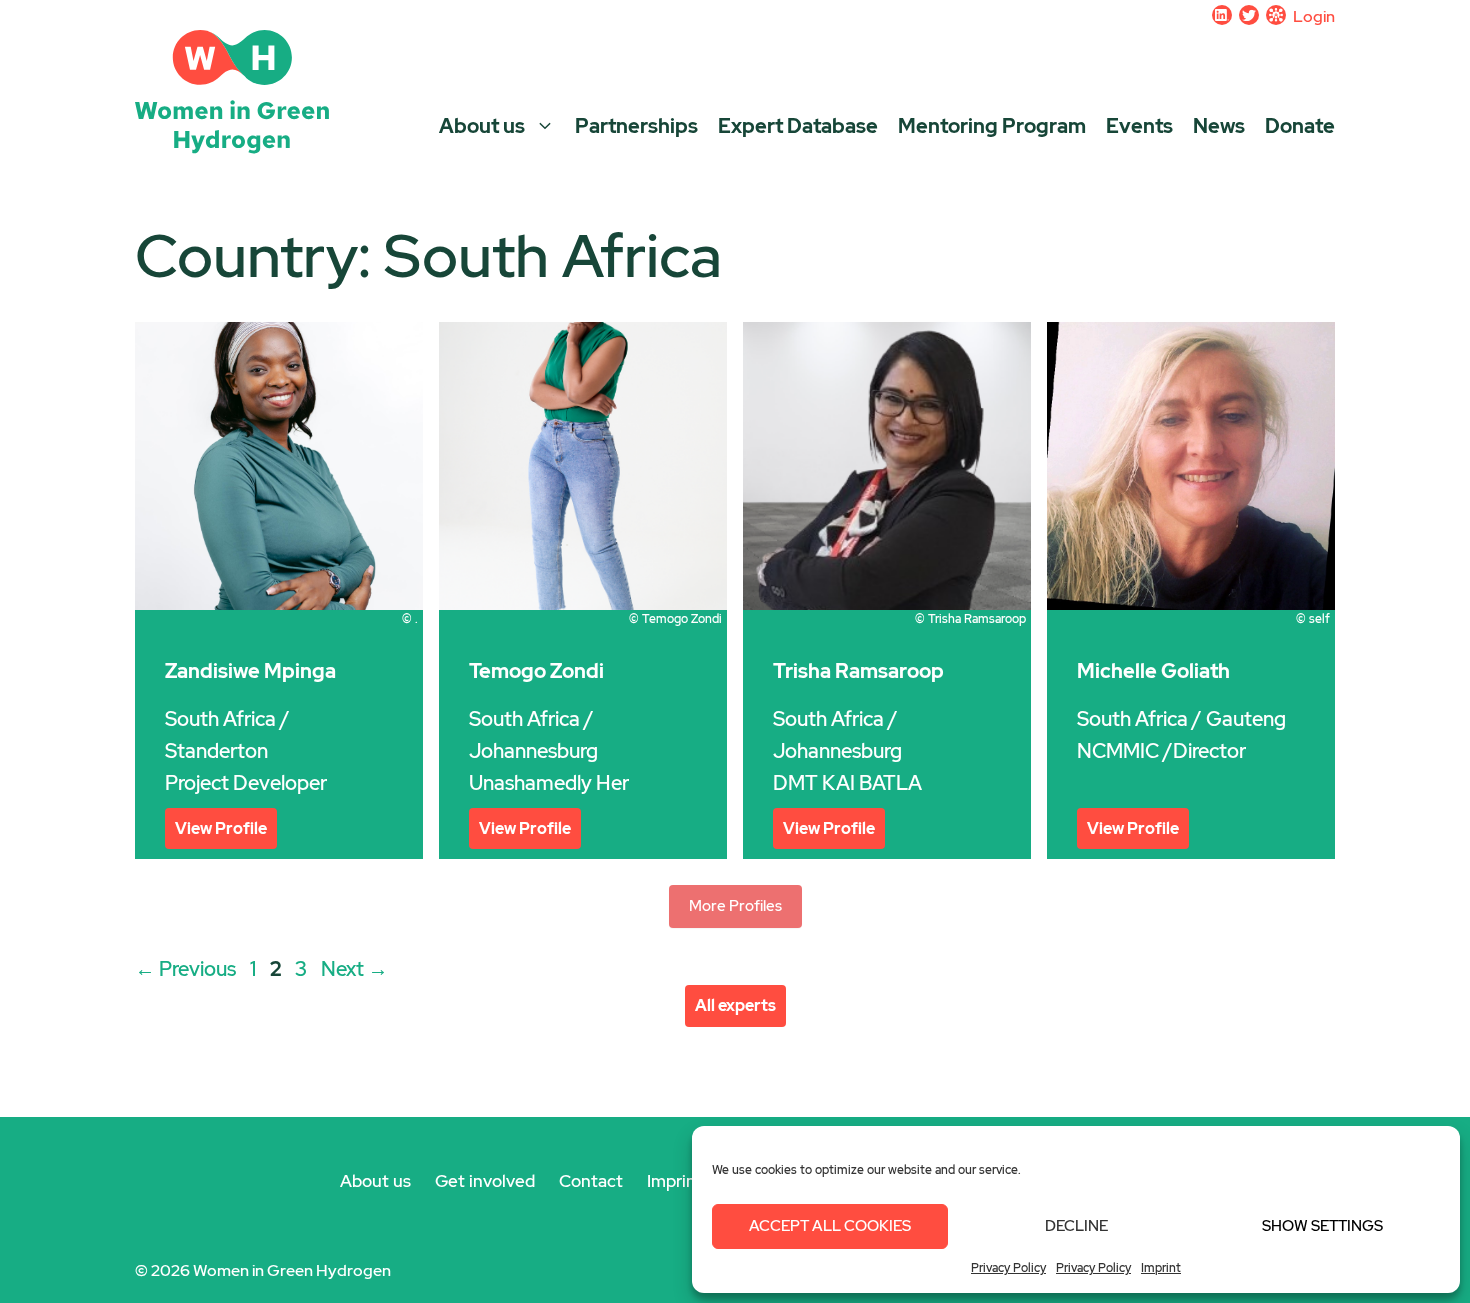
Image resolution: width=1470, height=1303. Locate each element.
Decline (1076, 1226)
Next (354, 969)
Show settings (1322, 1226)
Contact (591, 1181)
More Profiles (735, 906)
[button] (545, 124)
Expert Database (798, 126)
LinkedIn (1222, 15)
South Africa (220, 719)
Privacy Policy (1008, 1268)
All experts (735, 1005)
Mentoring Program (992, 126)
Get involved (485, 1181)
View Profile (221, 828)
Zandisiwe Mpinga (250, 671)
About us (482, 124)
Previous (185, 969)
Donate (1300, 126)
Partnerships (636, 126)
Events (1139, 126)
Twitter (1249, 15)
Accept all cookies (830, 1226)
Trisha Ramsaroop (858, 671)
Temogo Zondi (536, 671)
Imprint (1161, 1268)
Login (1314, 16)
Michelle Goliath (1153, 671)
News (1219, 126)
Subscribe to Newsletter (1276, 15)
